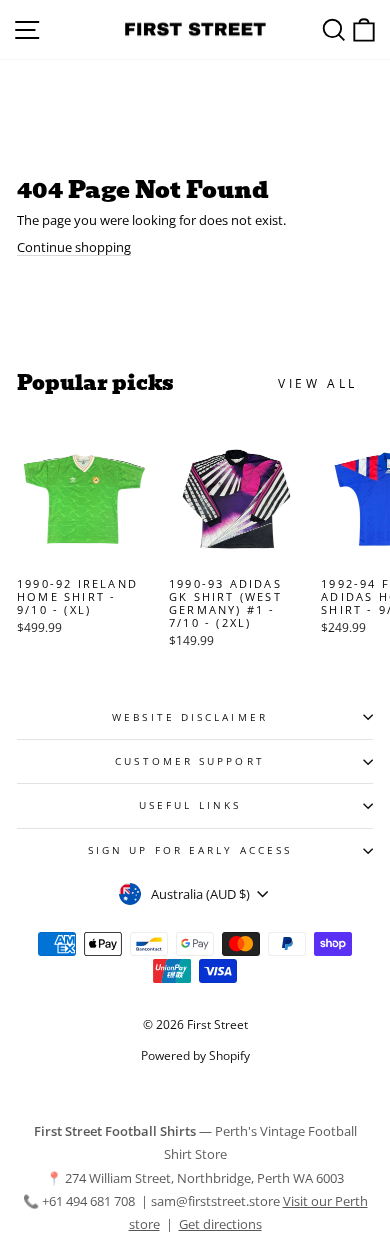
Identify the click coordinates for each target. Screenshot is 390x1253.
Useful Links (190, 805)
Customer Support (189, 761)
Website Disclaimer (190, 717)
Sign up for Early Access (190, 850)
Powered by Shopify (195, 1055)
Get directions (220, 1224)
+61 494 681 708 (90, 1201)
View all (318, 383)
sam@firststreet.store (215, 1201)
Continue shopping (74, 247)
